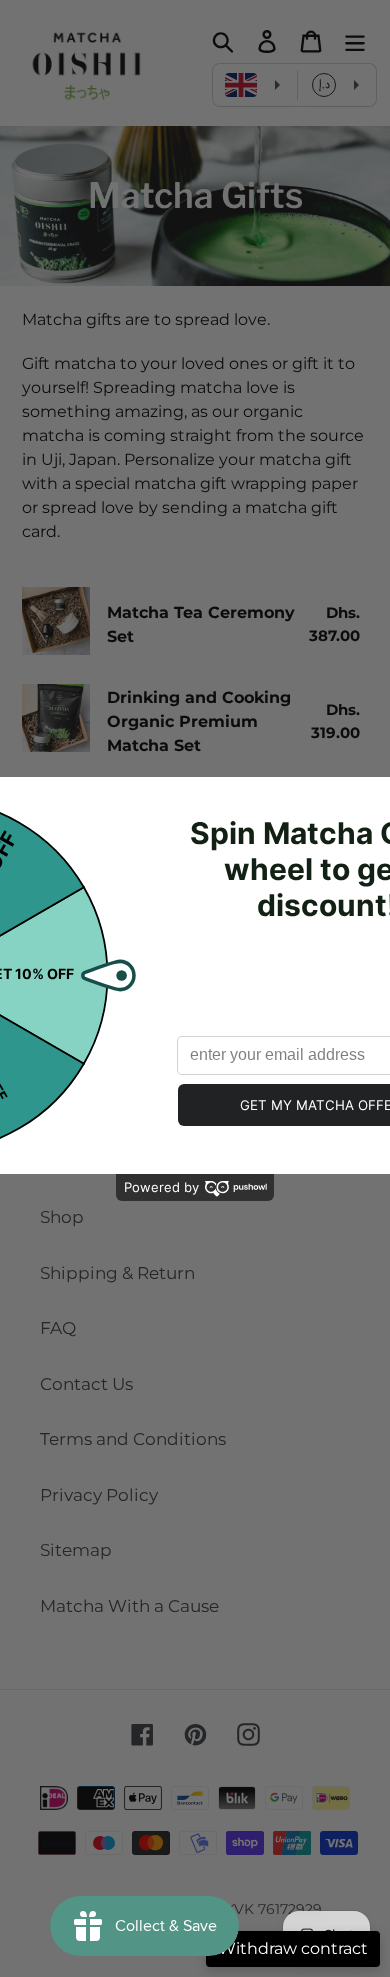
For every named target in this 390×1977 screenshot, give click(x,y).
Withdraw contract (293, 1948)
